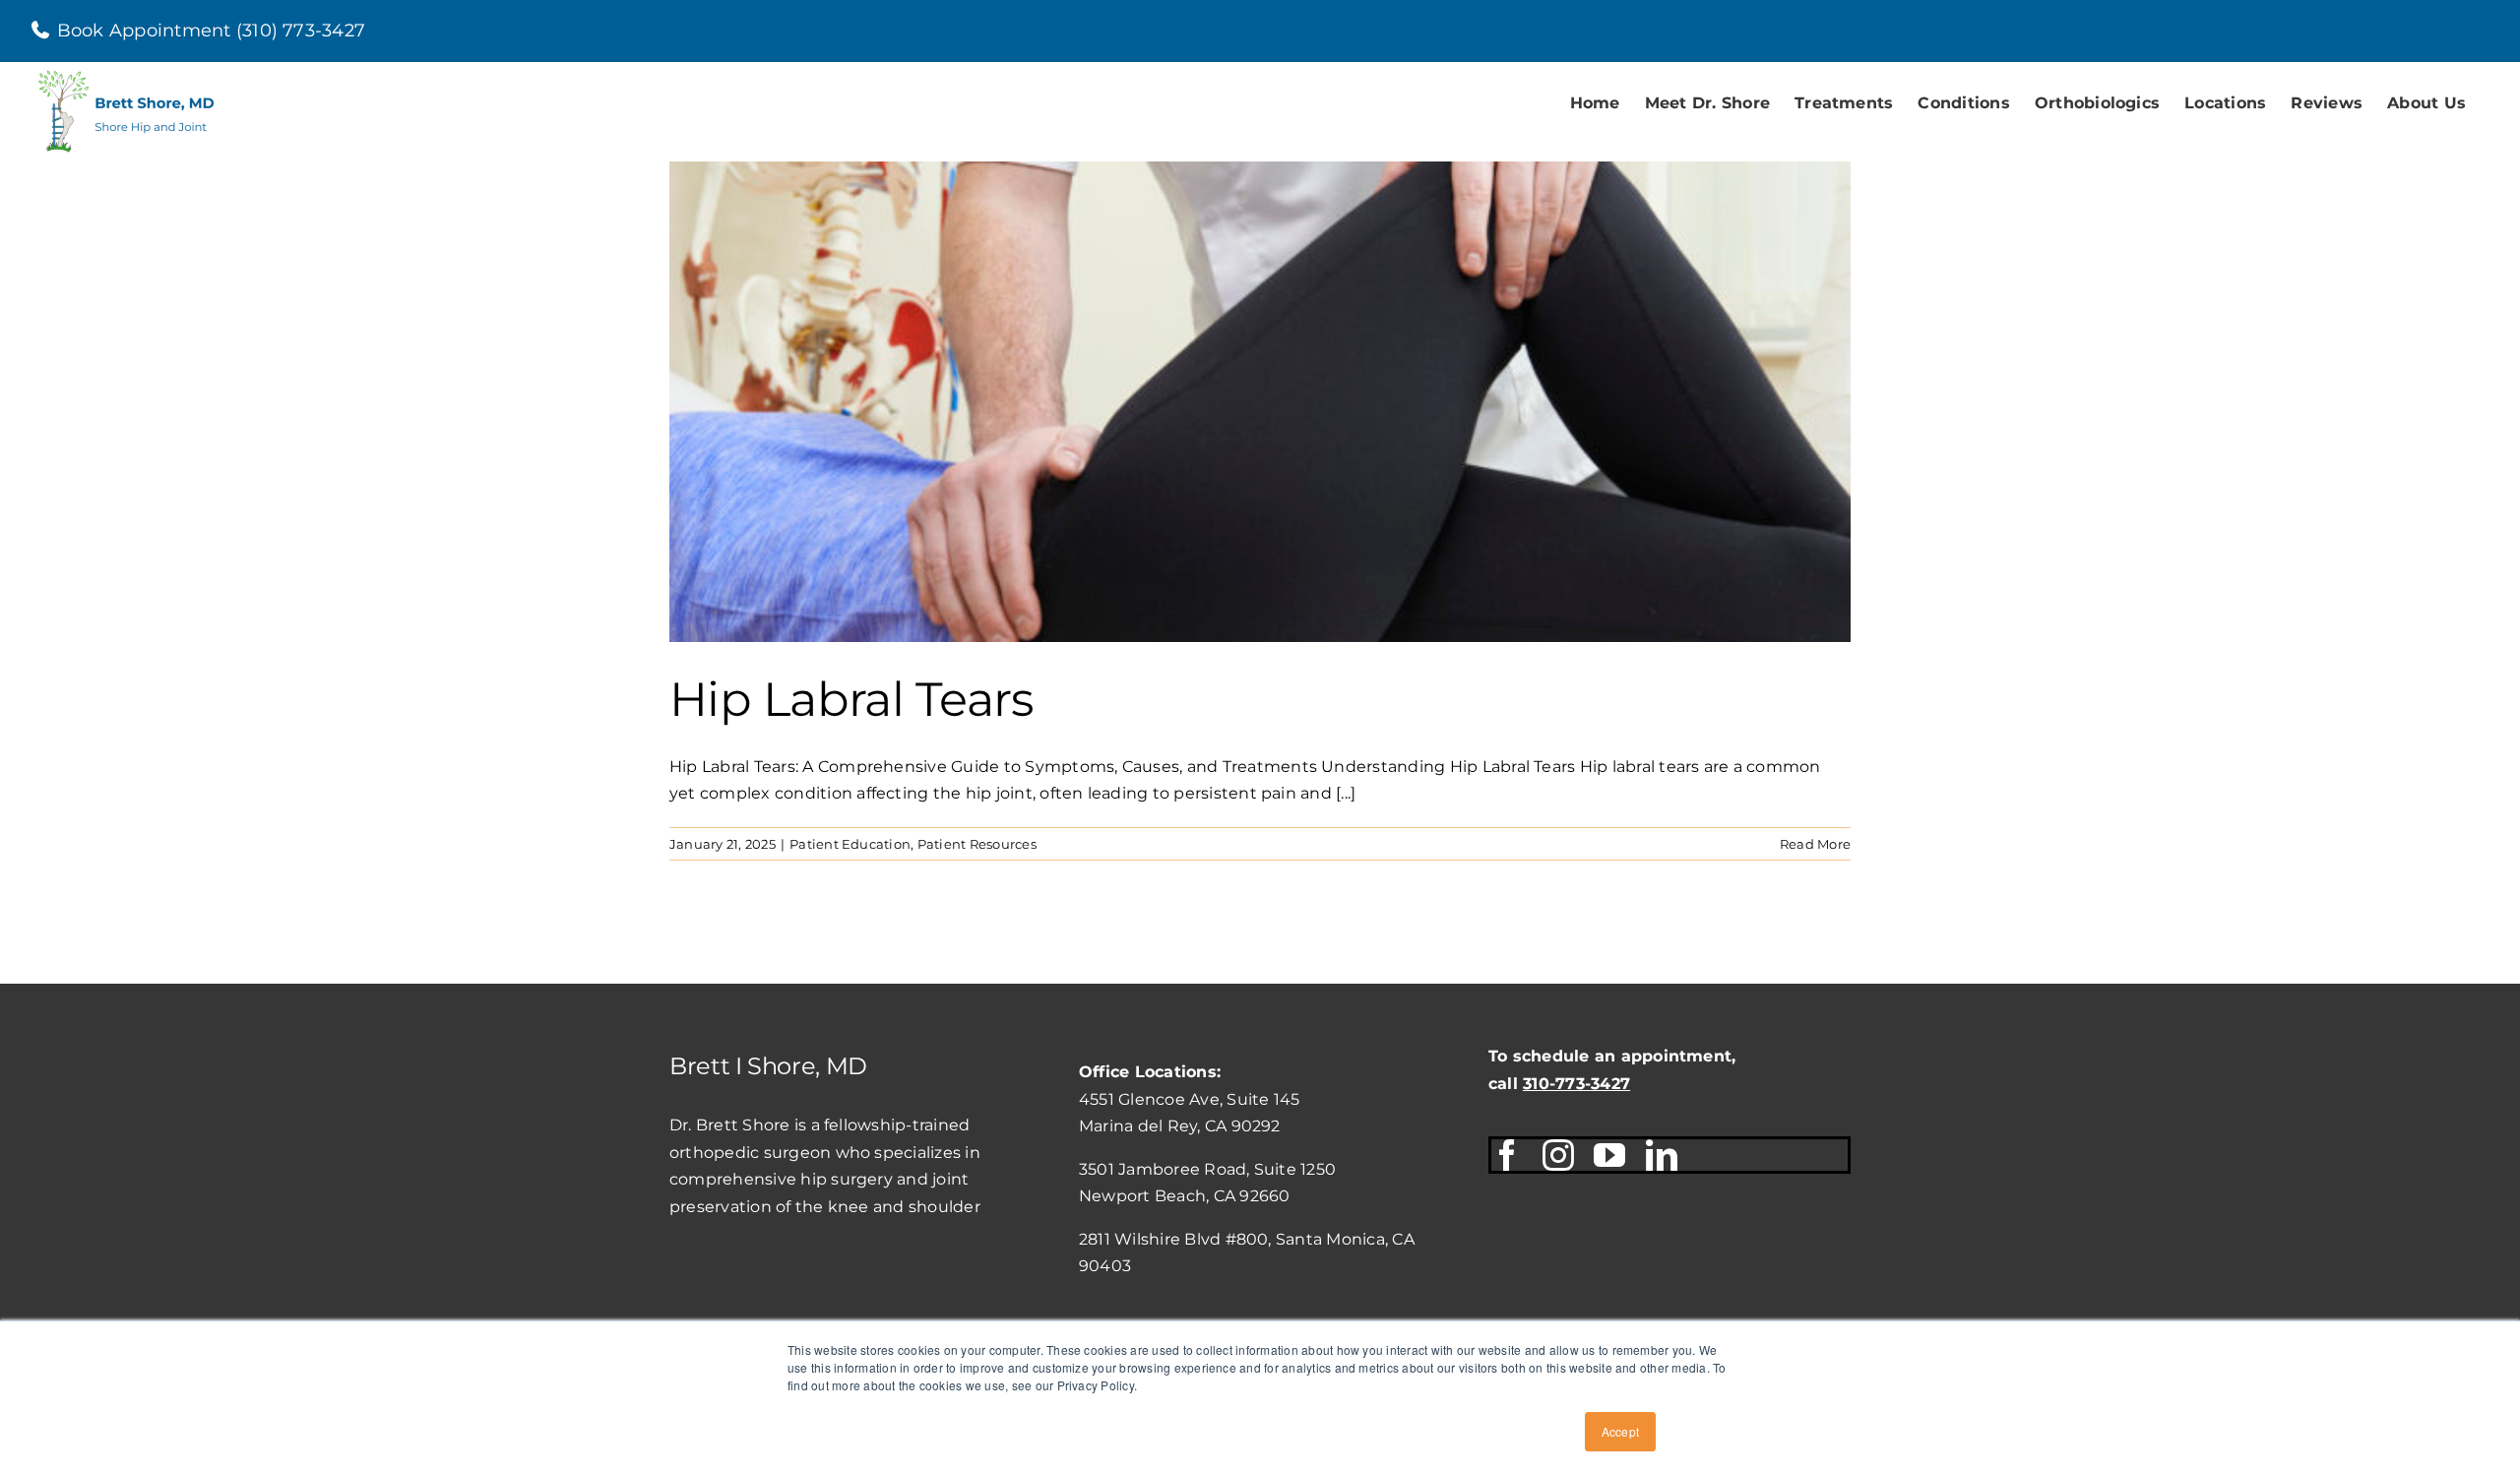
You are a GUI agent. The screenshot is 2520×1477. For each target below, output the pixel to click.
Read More (1815, 844)
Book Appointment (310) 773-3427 (209, 31)
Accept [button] (1620, 1431)
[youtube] (1609, 1155)
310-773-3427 (1576, 1084)
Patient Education (850, 844)
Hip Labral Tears (851, 699)
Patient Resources (977, 844)
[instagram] (1558, 1155)
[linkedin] (1662, 1155)
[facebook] (1507, 1155)
